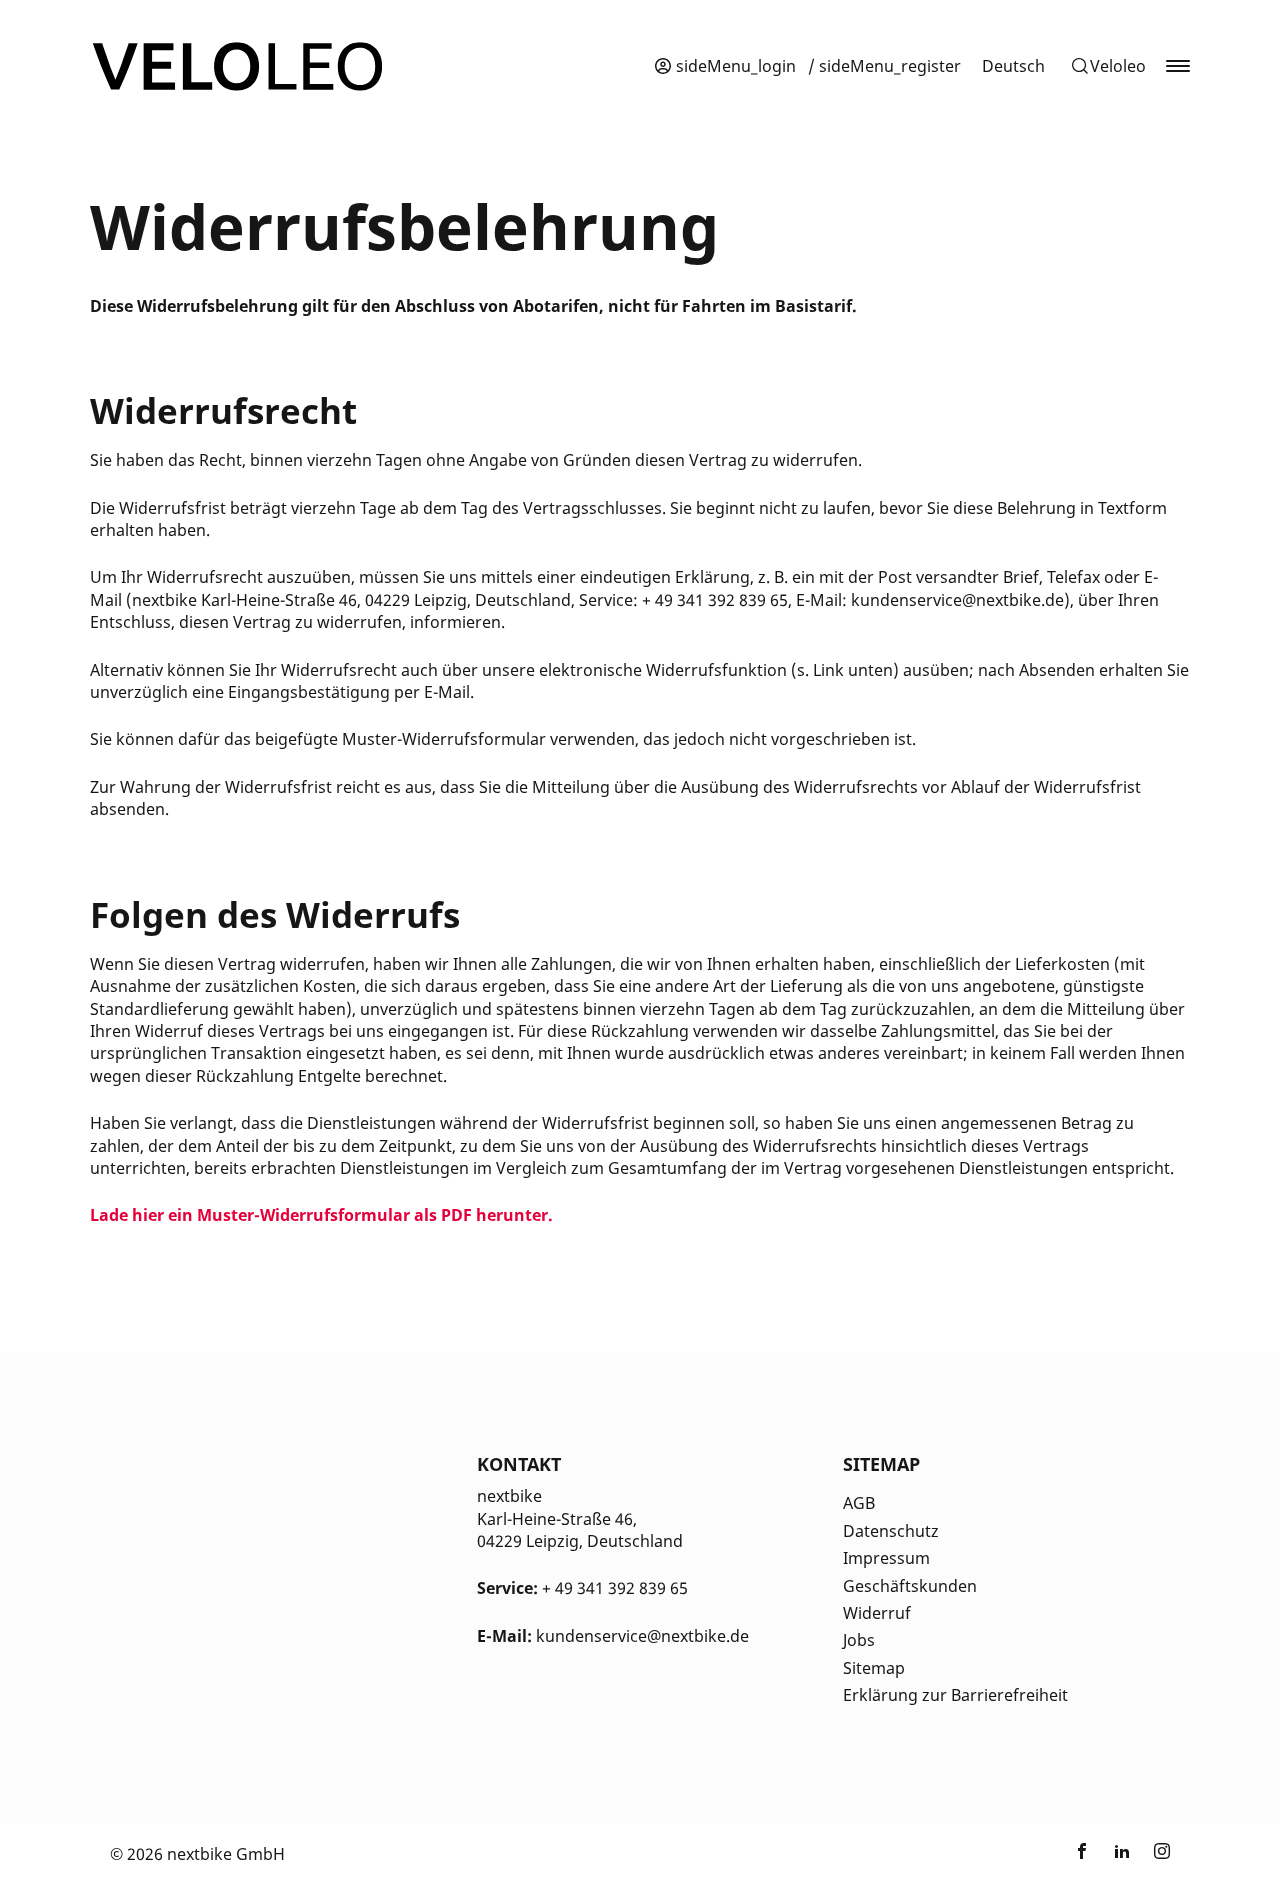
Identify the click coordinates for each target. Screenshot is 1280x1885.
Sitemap (874, 1668)
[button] (1108, 66)
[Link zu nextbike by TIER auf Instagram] (1162, 1854)
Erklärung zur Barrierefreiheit (955, 1695)
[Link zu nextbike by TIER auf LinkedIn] (1122, 1854)
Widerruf (877, 1613)
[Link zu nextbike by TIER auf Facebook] (1082, 1854)
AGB (859, 1503)
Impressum (886, 1558)
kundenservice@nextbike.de (642, 1636)
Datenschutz (891, 1531)
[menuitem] (1013, 66)
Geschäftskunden (910, 1586)
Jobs (859, 1640)
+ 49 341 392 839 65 (615, 1588)
